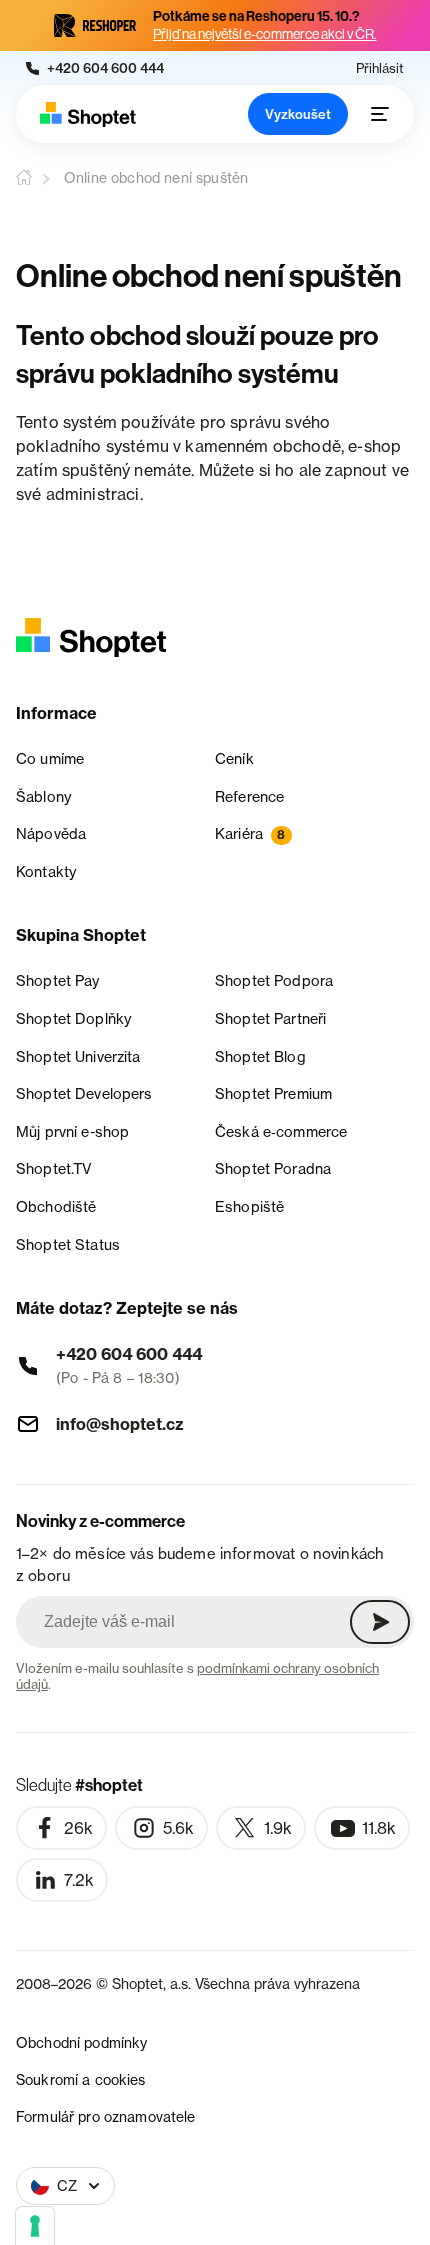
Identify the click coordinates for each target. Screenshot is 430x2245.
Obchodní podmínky (81, 2042)
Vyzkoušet (298, 114)
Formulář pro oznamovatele (106, 2116)
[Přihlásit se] (380, 1622)
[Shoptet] (88, 114)
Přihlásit (380, 68)
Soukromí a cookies (81, 2079)
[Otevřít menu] (380, 114)
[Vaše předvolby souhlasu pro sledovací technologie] (35, 2226)
